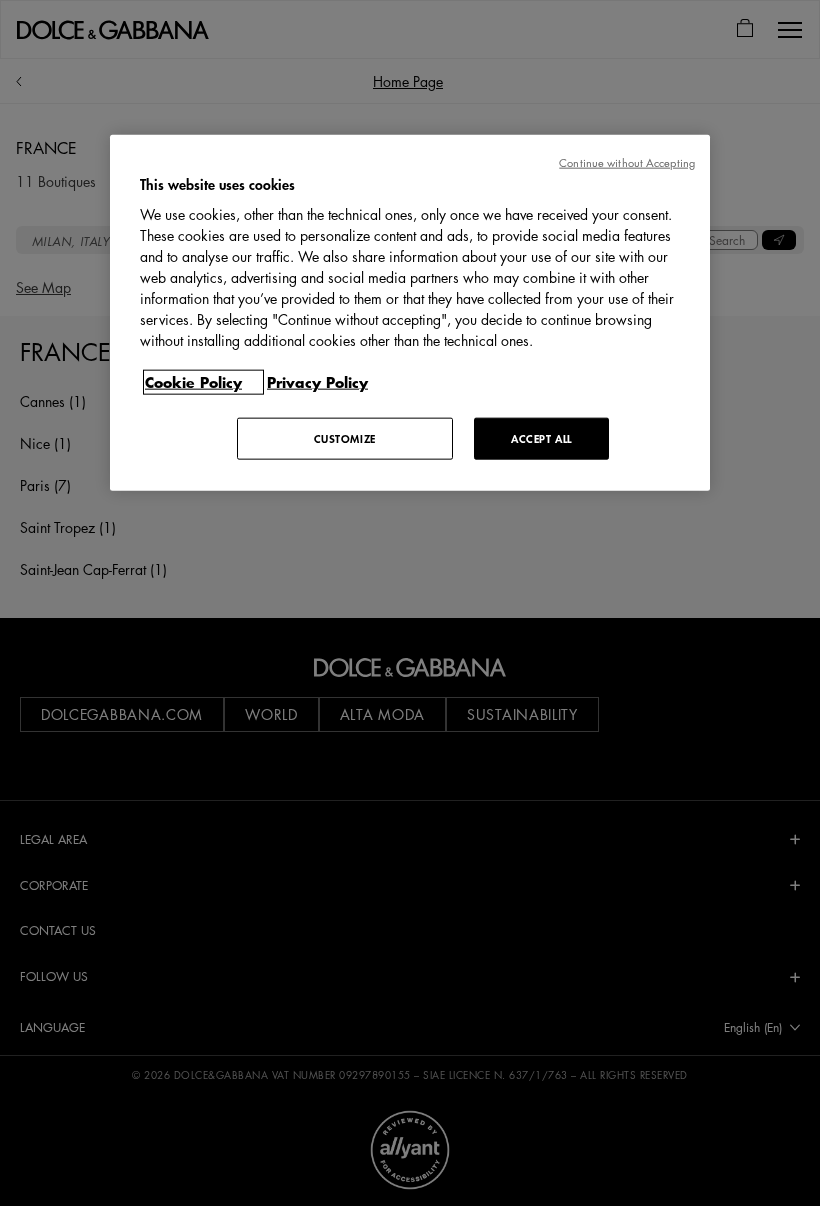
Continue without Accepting (627, 162)
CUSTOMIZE (345, 438)
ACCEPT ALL (541, 438)
